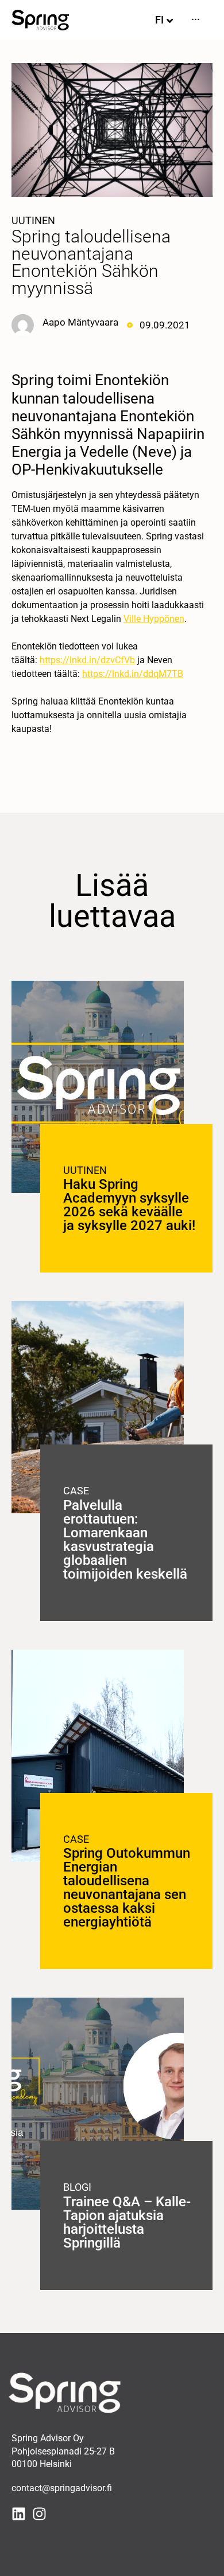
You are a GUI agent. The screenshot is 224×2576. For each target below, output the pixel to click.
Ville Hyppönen (154, 619)
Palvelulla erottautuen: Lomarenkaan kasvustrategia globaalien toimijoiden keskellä (125, 1540)
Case (76, 1491)
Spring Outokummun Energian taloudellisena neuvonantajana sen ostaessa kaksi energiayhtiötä (127, 1888)
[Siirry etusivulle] (40, 20)
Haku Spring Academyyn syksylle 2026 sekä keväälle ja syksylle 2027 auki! (129, 1205)
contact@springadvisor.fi (62, 2488)
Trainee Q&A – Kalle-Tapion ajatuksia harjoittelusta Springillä (127, 2222)
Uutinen (33, 220)
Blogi (77, 2187)
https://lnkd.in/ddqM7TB (133, 674)
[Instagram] (39, 2514)
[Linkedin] (19, 2514)
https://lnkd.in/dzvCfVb (87, 660)
